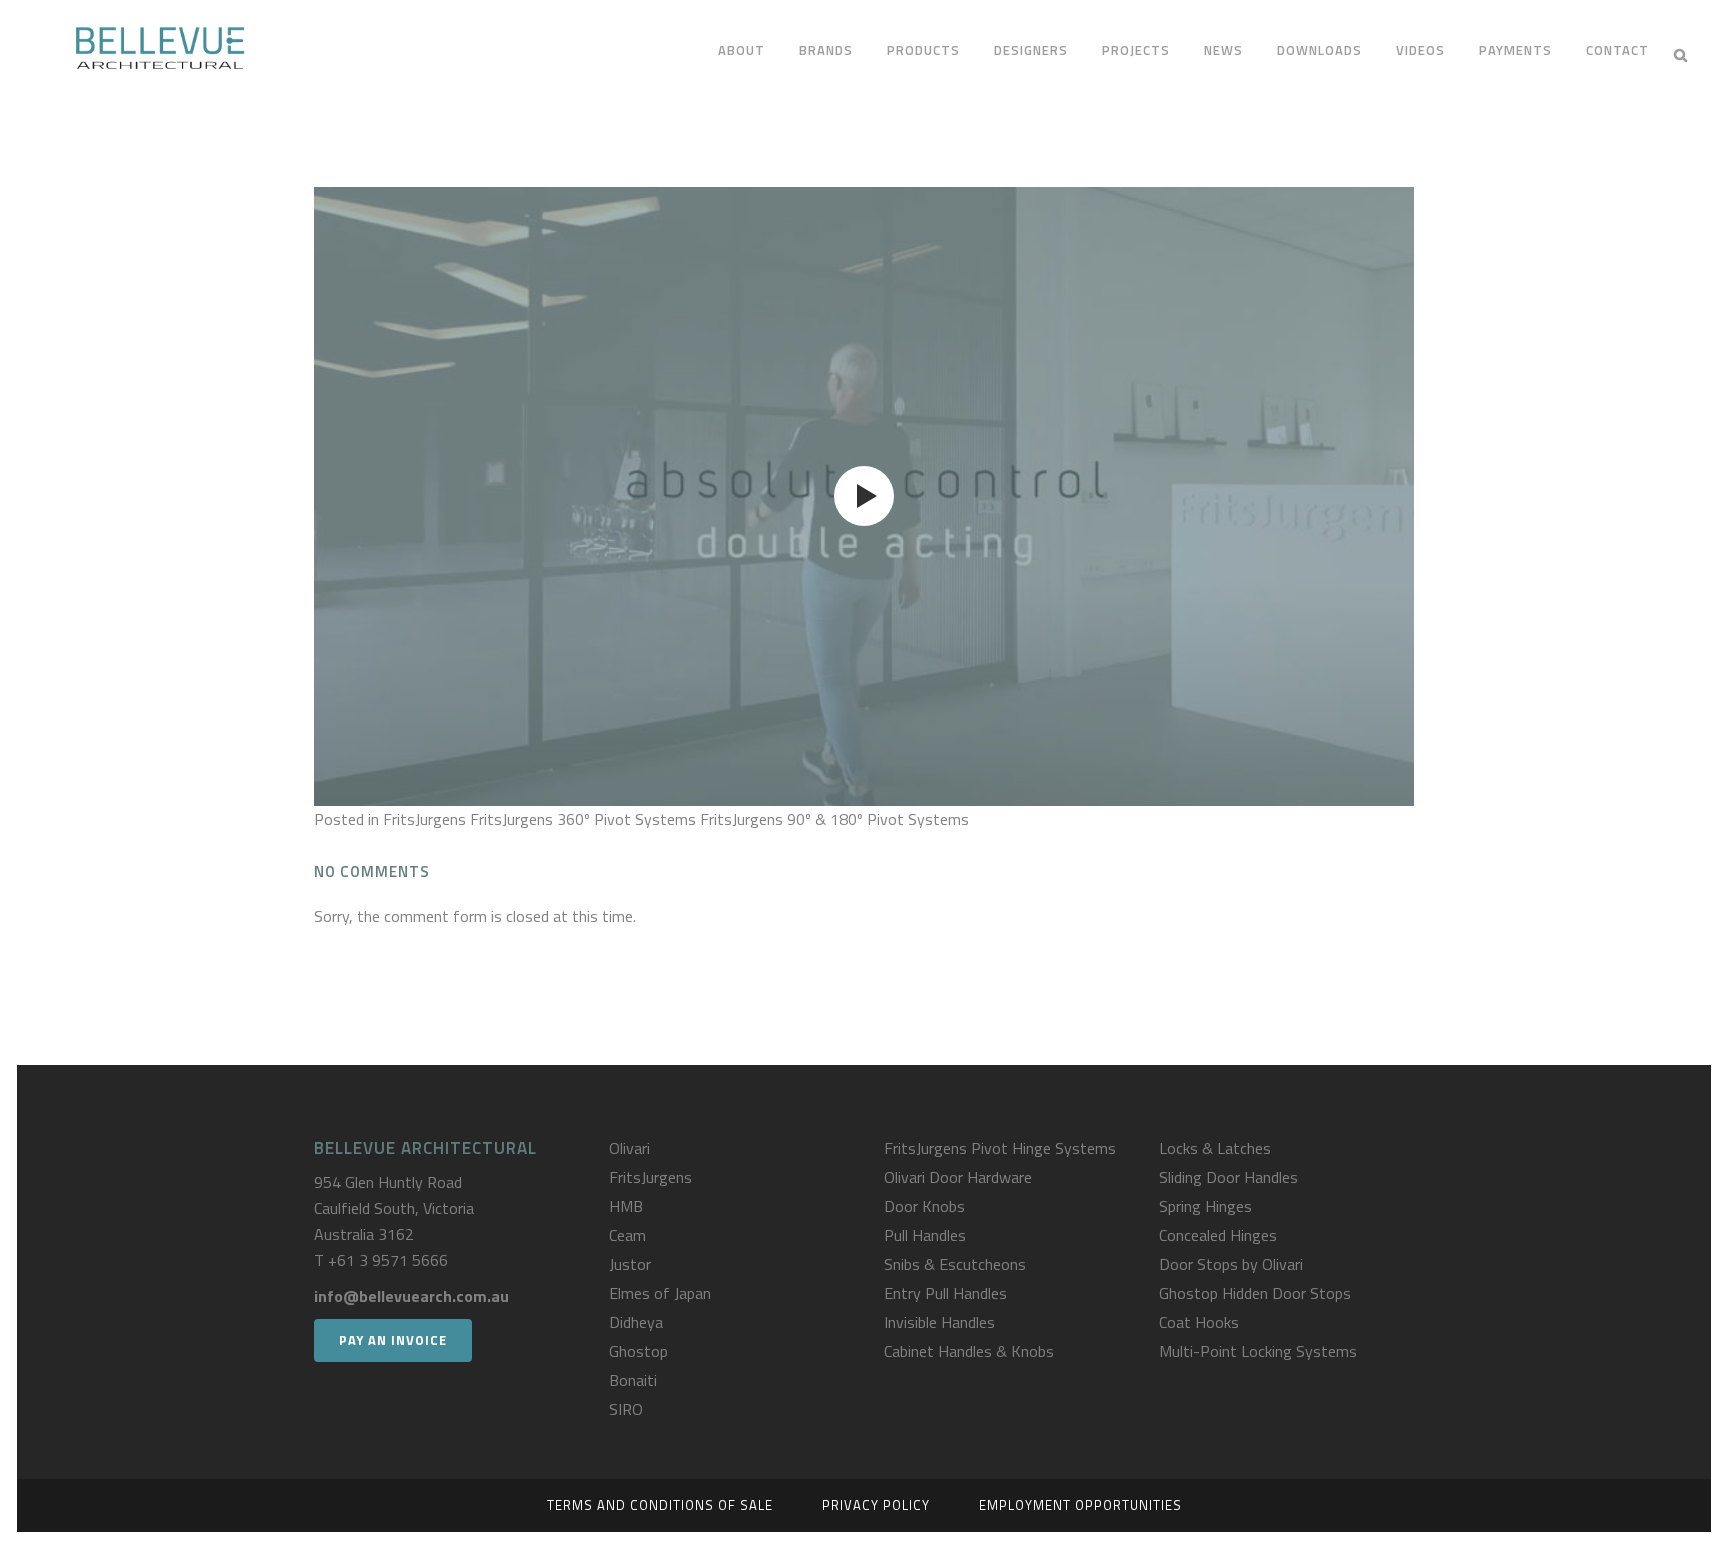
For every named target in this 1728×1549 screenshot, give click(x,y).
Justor (630, 1264)
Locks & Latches (1215, 1148)
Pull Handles (925, 1235)
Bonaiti (633, 1380)
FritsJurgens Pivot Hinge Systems (1000, 1148)
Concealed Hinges (1218, 1235)
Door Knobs (924, 1206)
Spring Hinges (1205, 1206)
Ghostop (638, 1351)
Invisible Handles (939, 1322)
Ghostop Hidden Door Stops (1255, 1293)
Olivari (629, 1148)
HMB (626, 1206)
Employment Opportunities (1080, 1505)
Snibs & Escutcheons (955, 1264)
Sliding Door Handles (1228, 1177)
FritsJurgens (650, 1177)
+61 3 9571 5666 (388, 1260)
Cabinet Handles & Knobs (969, 1351)
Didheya (636, 1322)
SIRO (626, 1409)
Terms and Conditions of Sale (660, 1505)
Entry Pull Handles (945, 1293)
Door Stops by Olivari (1231, 1264)
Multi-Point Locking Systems (1258, 1351)
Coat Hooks (1199, 1322)
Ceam (627, 1235)
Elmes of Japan (660, 1293)
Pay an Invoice (393, 1340)
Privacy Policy (876, 1505)
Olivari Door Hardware (958, 1177)
